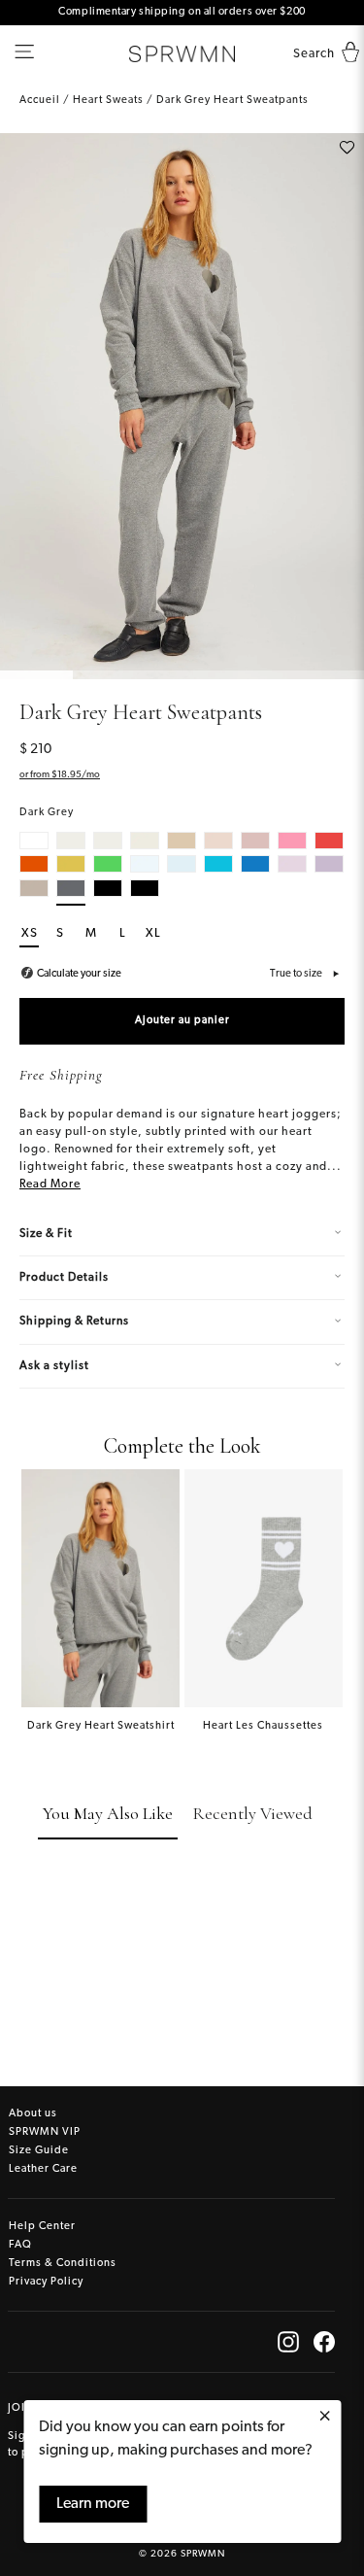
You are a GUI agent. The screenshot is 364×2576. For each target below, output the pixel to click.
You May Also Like (108, 1813)
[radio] (34, 841)
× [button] (325, 2418)
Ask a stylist (54, 1366)
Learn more (93, 2504)
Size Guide (39, 2151)
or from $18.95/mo (60, 775)
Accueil (40, 101)
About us (33, 2114)
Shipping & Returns (74, 1322)
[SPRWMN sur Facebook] (324, 2342)
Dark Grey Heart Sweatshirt (101, 1726)
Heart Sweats (108, 101)
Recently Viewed (252, 1813)
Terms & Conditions (63, 2264)
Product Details (64, 1278)
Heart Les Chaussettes (263, 1726)
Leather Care (43, 2169)
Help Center (42, 2227)
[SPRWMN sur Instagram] (288, 2342)
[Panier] (346, 54)
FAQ (20, 2245)
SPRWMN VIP (45, 2132)
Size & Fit (46, 1234)
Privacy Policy (46, 2282)
